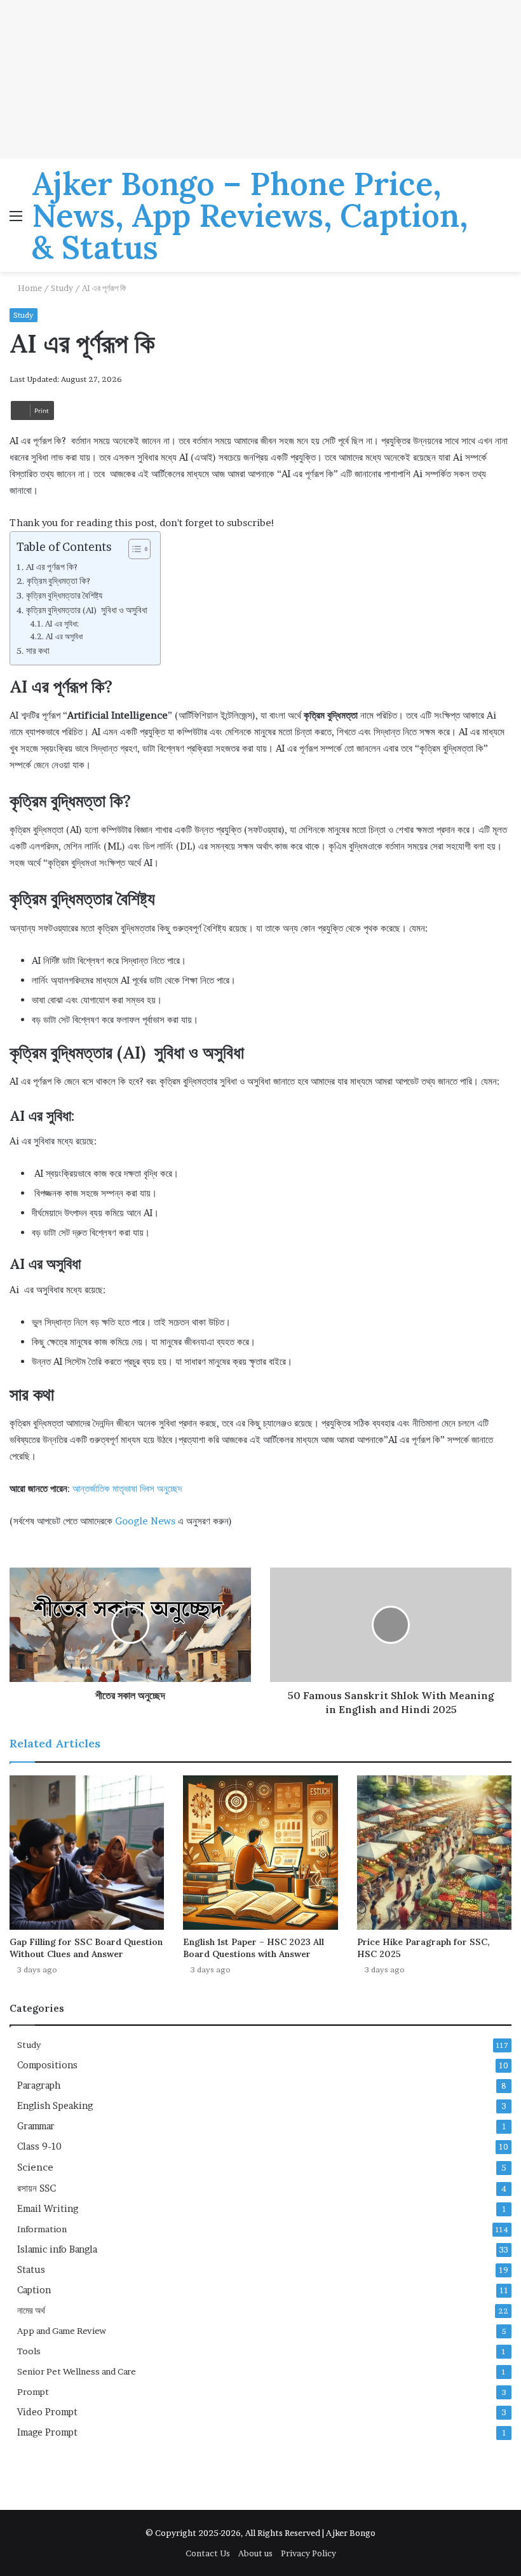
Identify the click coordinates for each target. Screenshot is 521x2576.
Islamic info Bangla (57, 2249)
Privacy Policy (308, 2553)
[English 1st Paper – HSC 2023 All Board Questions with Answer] (260, 1853)
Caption (34, 2290)
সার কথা (38, 651)
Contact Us (208, 2553)
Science (35, 2167)
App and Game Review (62, 2331)
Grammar (36, 2126)
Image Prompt (47, 2432)
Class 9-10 (39, 2146)
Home (29, 288)
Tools (29, 2351)
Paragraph (39, 2085)
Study (62, 288)
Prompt (33, 2392)
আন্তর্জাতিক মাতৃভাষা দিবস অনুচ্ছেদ (127, 1488)
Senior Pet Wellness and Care (77, 2371)
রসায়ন (37, 2188)
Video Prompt (47, 2412)
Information (42, 2229)
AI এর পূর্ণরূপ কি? (52, 567)
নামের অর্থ (31, 2310)
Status (31, 2270)
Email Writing (48, 2209)
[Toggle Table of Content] (133, 549)
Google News (144, 1521)
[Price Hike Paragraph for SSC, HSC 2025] (434, 1853)
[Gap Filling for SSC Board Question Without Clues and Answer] (87, 1853)
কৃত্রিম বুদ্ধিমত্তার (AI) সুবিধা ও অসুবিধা (87, 610)
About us (255, 2553)
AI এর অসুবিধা (64, 636)
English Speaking (55, 2106)
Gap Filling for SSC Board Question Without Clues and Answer (86, 1948)
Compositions (47, 2065)
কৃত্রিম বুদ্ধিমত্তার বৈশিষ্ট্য (64, 595)
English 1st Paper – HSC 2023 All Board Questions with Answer (254, 1948)
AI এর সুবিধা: (62, 624)
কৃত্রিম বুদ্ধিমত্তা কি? (58, 581)
